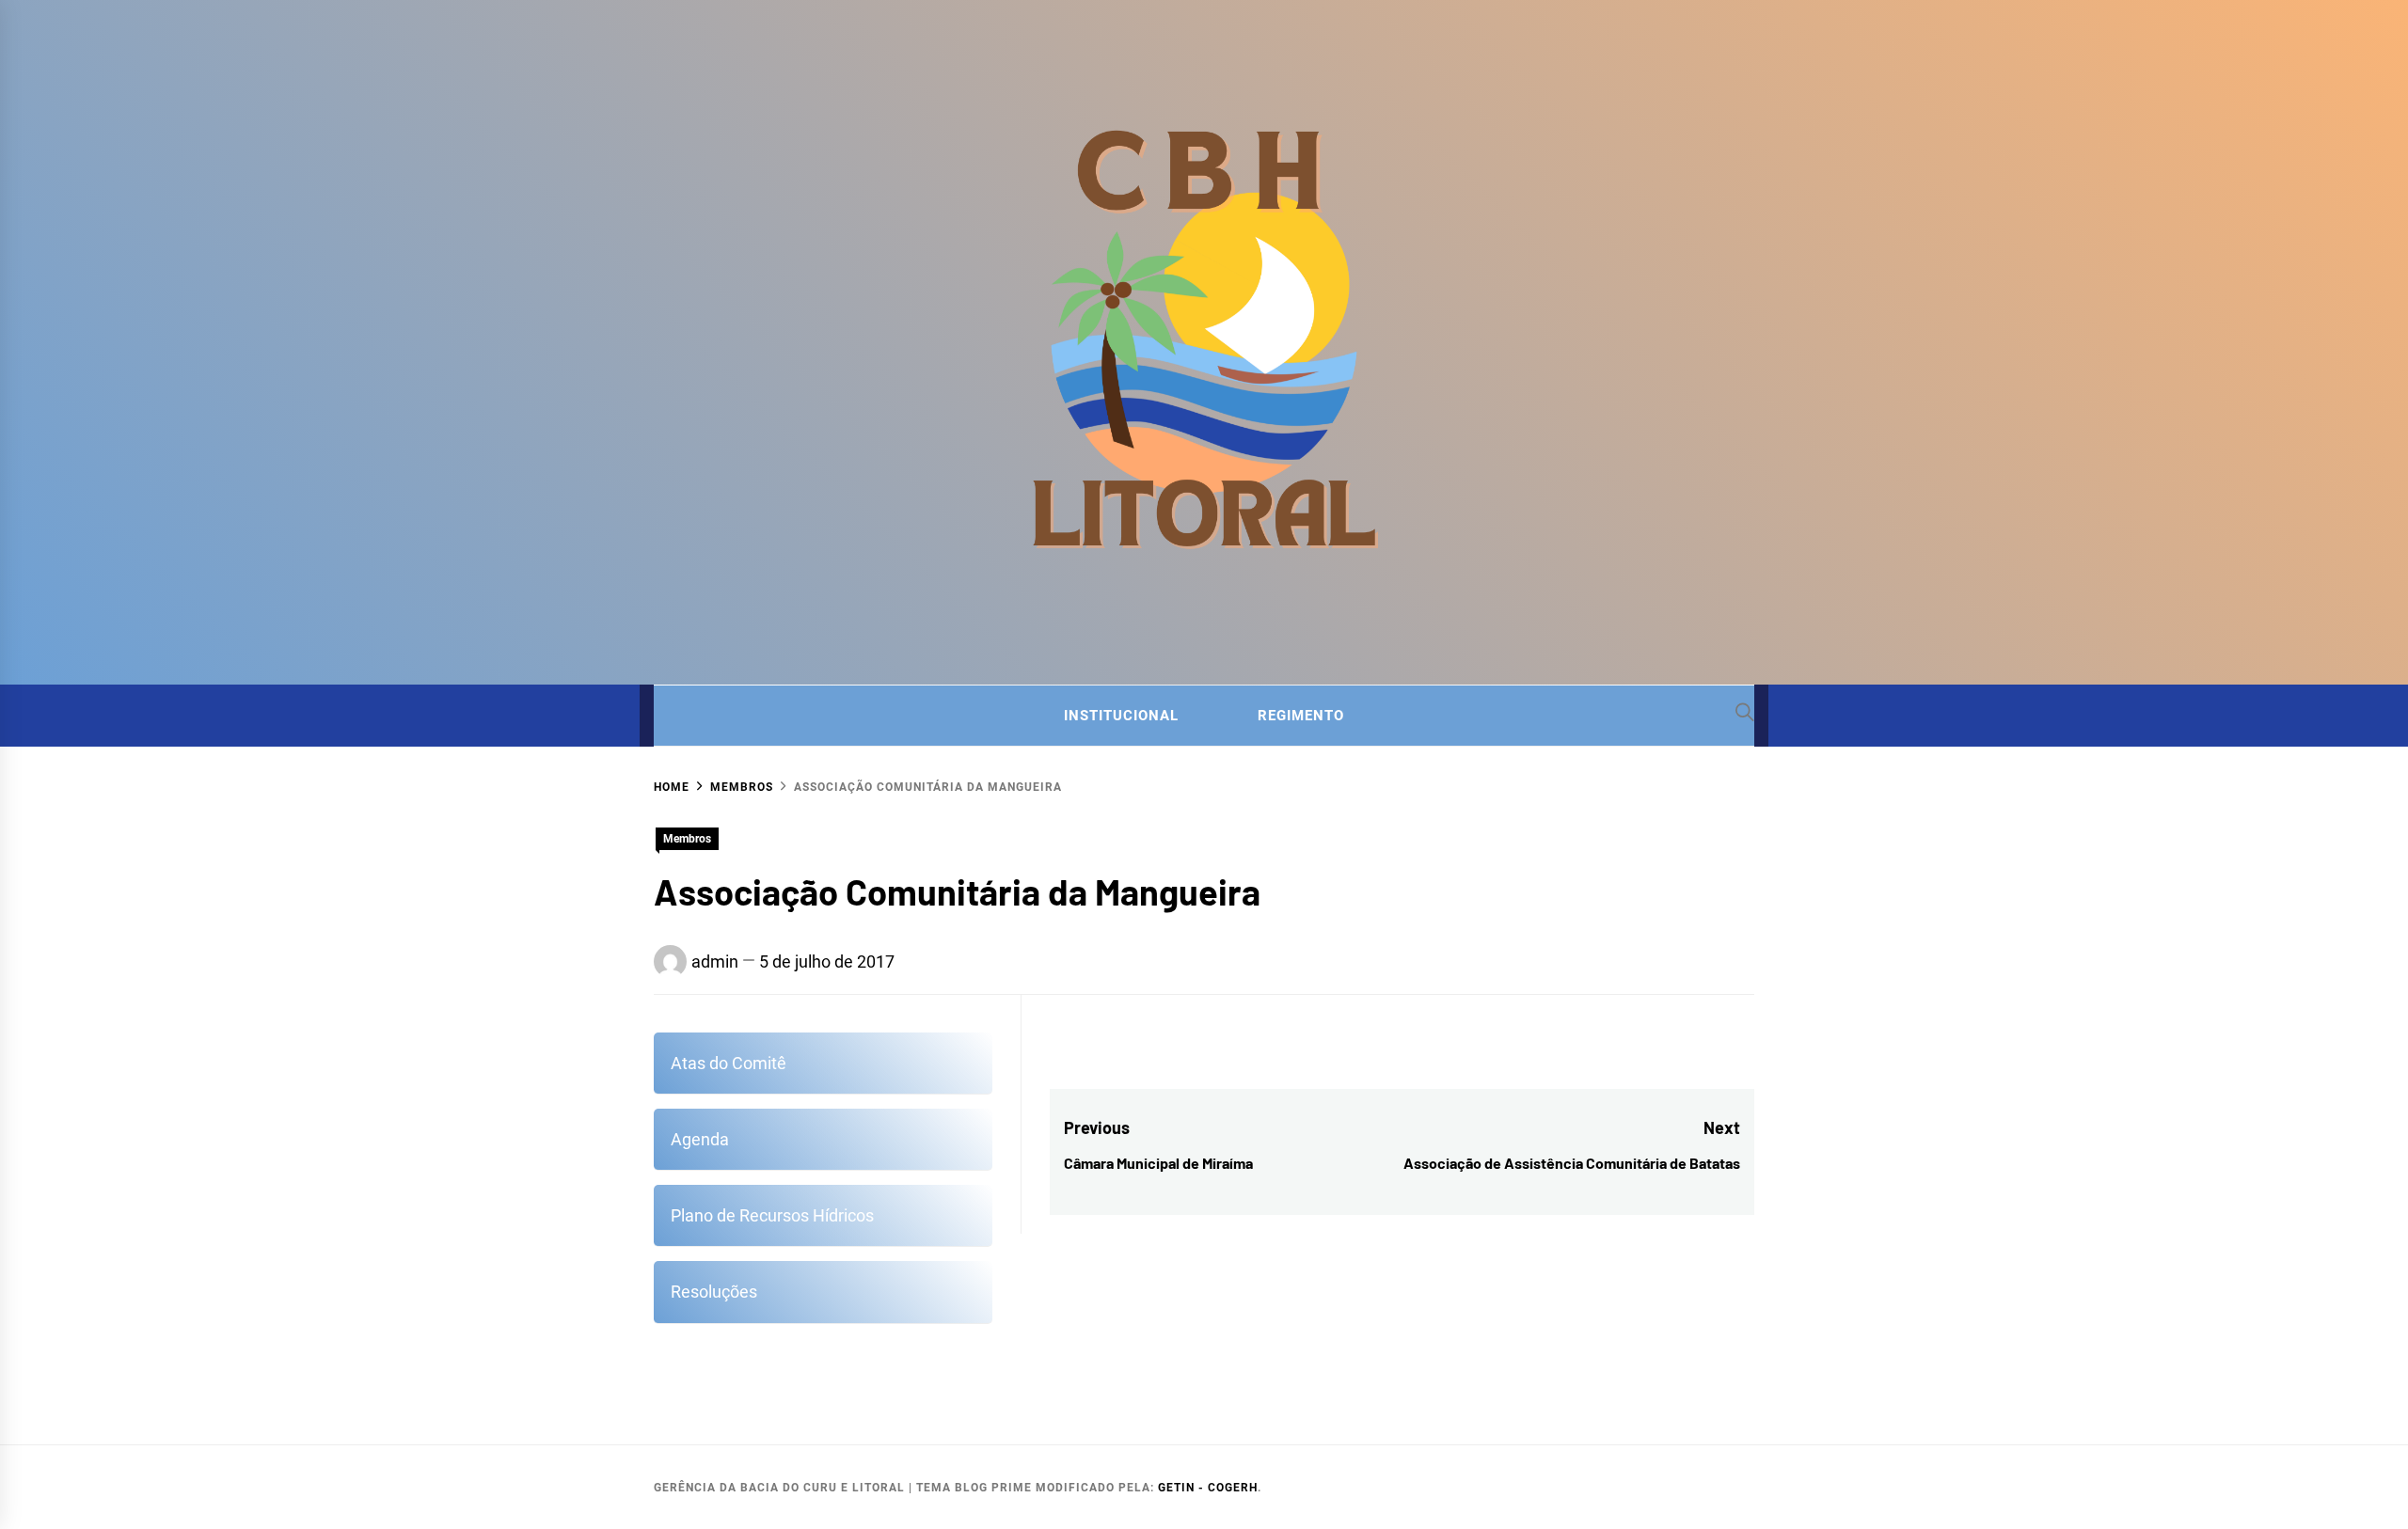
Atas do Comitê (729, 1063)
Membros (687, 839)
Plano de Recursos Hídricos (772, 1215)
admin (715, 962)
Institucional (1121, 716)
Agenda (700, 1139)
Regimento (1301, 716)
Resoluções (714, 1292)
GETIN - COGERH (1208, 1488)
